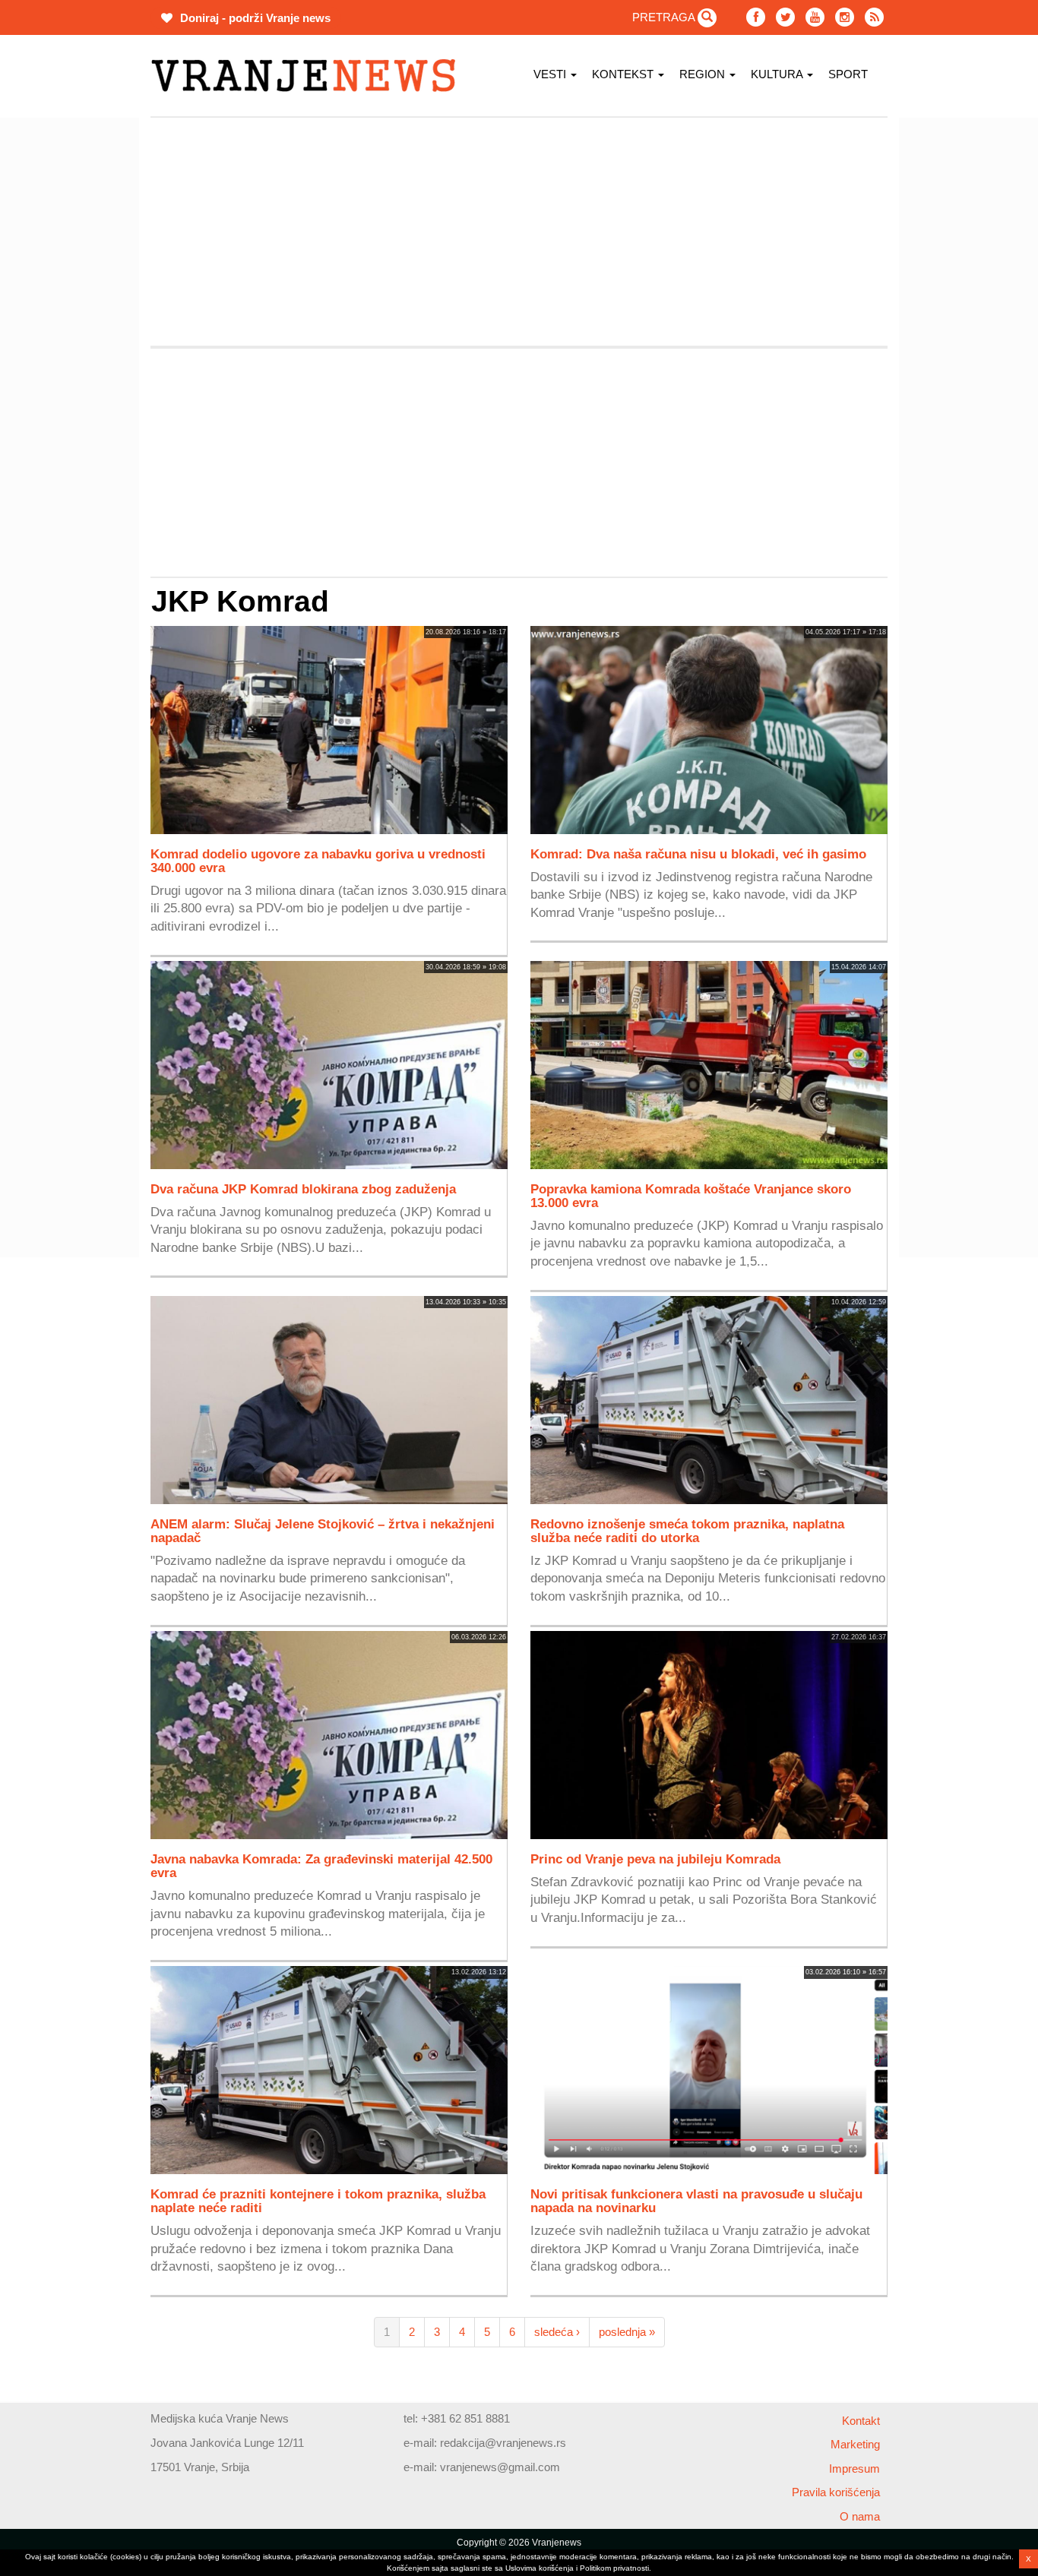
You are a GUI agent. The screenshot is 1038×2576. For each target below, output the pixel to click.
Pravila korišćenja (836, 2492)
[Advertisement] (78, 346)
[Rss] (874, 17)
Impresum (854, 2469)
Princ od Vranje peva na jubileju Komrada (655, 1859)
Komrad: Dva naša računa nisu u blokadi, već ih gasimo (698, 854)
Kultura (778, 74)
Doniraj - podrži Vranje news (254, 18)
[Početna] (309, 76)
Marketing (855, 2444)
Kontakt (861, 2421)
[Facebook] (756, 17)
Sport (848, 74)
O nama (860, 2516)
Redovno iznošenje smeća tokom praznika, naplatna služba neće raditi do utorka (687, 1531)
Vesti (551, 74)
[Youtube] (815, 17)
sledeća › (557, 2332)
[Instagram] (845, 17)
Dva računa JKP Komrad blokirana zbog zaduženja (303, 1189)
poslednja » (627, 2332)
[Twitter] (785, 17)
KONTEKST (624, 74)
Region (704, 74)
